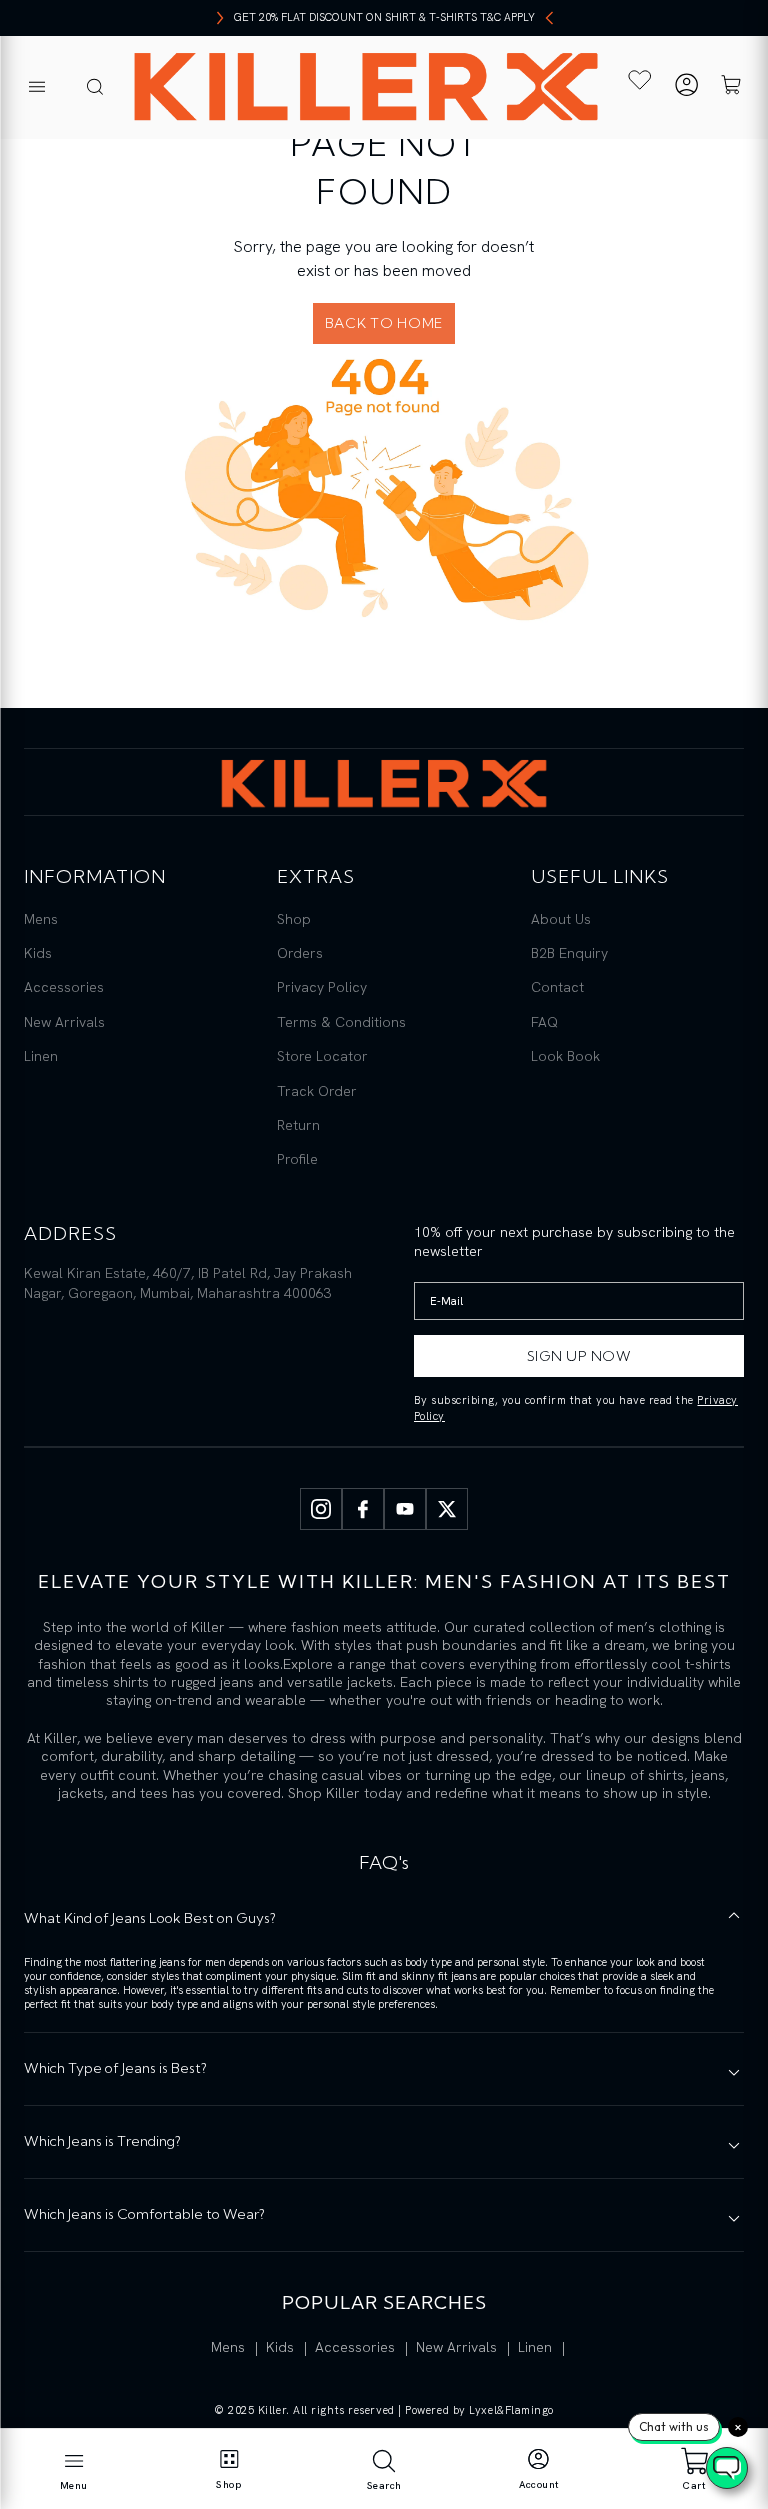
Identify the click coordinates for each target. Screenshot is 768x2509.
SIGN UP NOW (579, 1356)
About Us (561, 919)
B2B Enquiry (569, 953)
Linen (41, 1056)
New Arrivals (64, 1022)
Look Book (565, 1056)
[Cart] (731, 87)
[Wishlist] (639, 80)
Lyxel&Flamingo (511, 2410)
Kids (38, 953)
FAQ (544, 1022)
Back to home (384, 323)
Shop (294, 919)
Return (298, 1125)
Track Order (317, 1091)
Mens (41, 919)
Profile (297, 1159)
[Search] (95, 88)
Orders (300, 953)
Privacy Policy (322, 987)
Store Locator (322, 1056)
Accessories (64, 987)
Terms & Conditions (341, 1022)
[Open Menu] (37, 88)
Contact (557, 987)
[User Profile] (686, 87)
